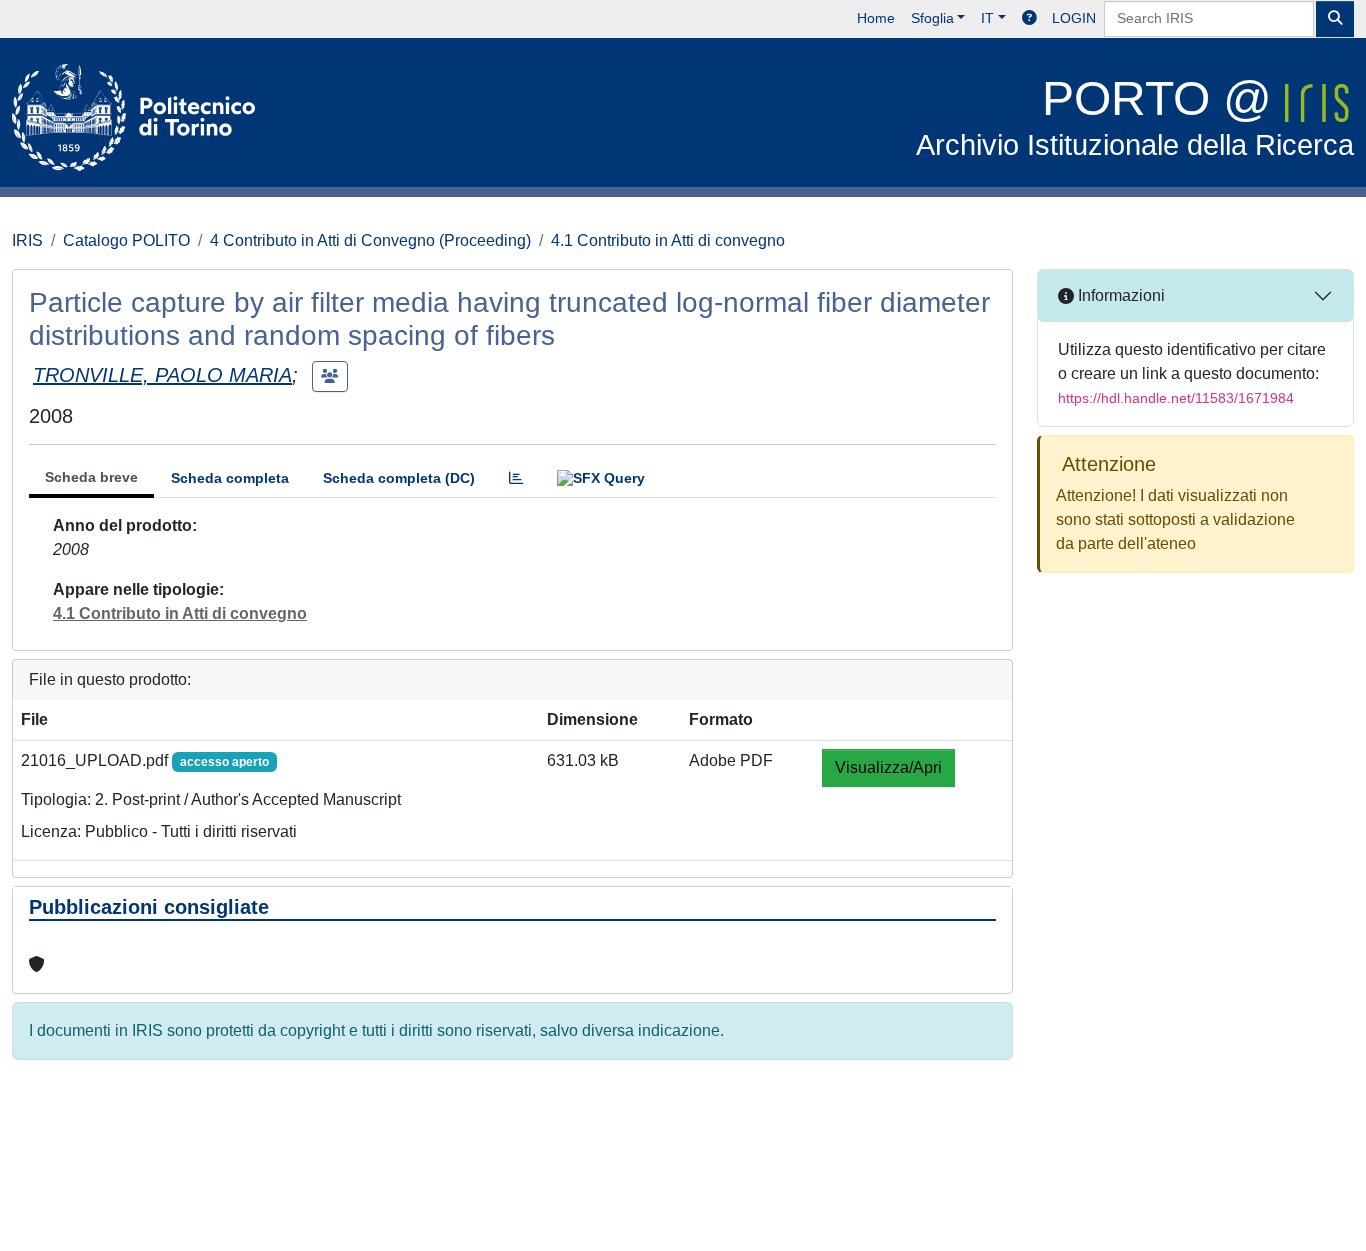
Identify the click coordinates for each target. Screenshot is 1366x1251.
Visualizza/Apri (888, 767)
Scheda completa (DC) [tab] (399, 478)
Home (876, 18)
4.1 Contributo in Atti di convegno (668, 240)
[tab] (516, 478)
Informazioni (1119, 295)
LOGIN (1074, 18)
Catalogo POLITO (126, 240)
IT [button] (987, 18)
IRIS (27, 240)
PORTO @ (1135, 116)
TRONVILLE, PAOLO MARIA (162, 375)
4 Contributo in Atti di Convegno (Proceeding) (370, 240)
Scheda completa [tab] (230, 478)
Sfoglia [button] (932, 18)
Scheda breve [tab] (91, 477)
